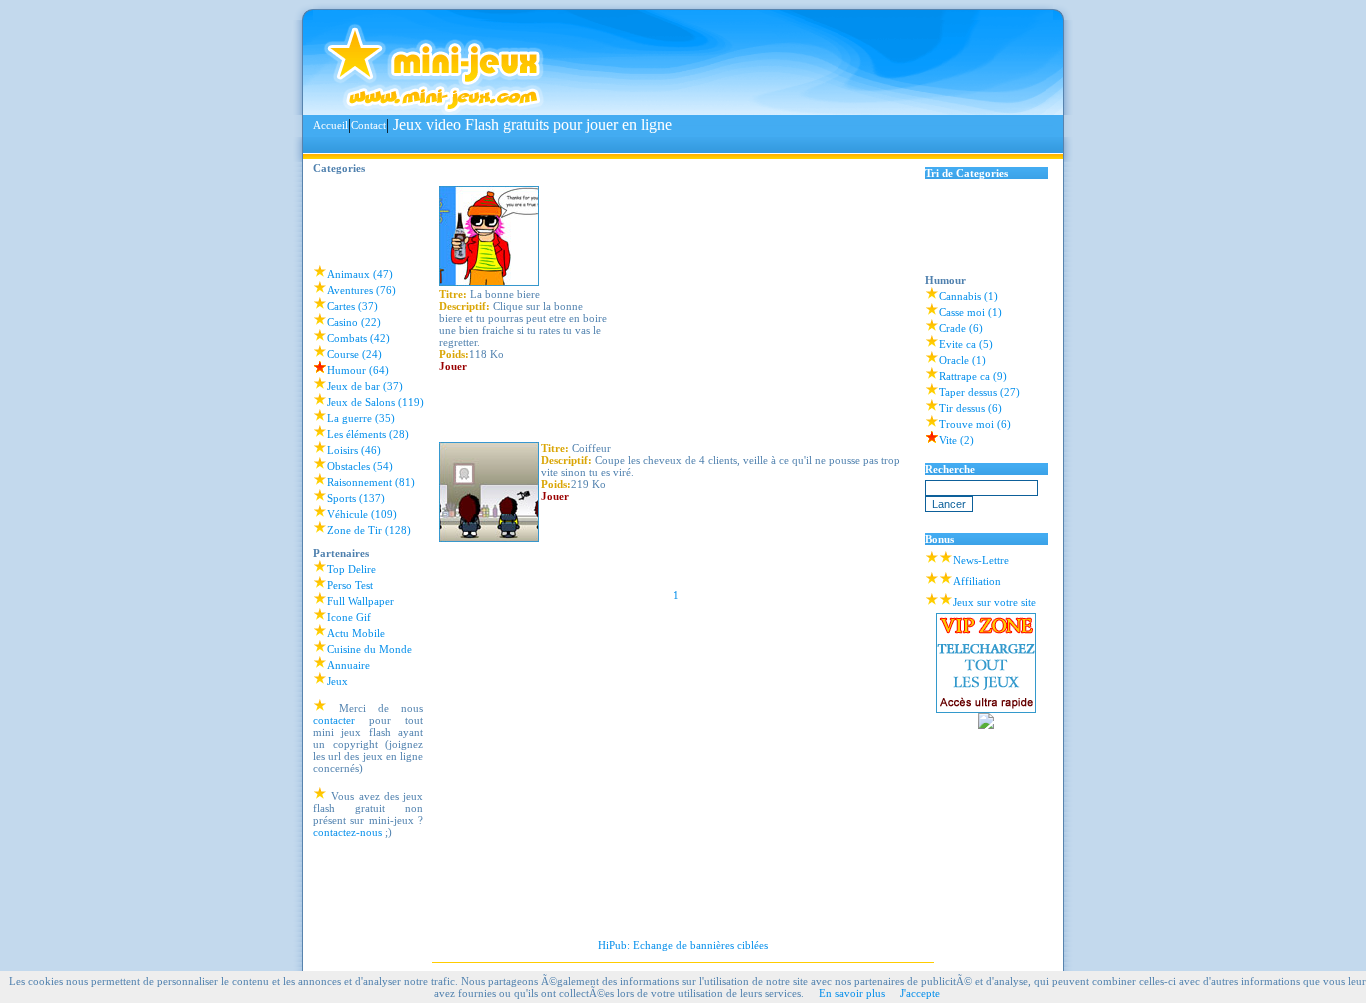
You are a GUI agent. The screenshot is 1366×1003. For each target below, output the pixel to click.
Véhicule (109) (362, 514)
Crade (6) (961, 328)
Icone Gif (349, 617)
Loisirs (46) (354, 450)
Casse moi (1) (970, 312)
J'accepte (920, 993)
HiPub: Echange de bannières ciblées (683, 945)
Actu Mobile (356, 633)
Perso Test (350, 585)
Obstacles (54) (360, 466)
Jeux (337, 681)
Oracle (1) (962, 360)
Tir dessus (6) (970, 408)
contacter (334, 720)
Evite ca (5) (966, 344)
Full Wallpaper (360, 601)
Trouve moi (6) (975, 424)
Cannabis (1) (968, 296)
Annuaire (348, 665)
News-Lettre (981, 560)
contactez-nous (347, 832)
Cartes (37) (352, 306)
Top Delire (351, 569)
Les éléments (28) (368, 434)
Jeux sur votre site (994, 602)
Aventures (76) (361, 290)
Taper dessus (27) (979, 392)
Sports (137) (356, 498)
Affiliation (977, 581)
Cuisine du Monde (369, 649)
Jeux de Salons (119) (375, 402)
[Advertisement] (677, 144)
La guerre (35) (361, 418)
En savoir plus (852, 993)
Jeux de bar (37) (365, 386)
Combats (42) (358, 338)
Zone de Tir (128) (369, 530)
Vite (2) (956, 440)
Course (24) (354, 354)
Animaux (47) (360, 274)
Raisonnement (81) (371, 482)
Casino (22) (354, 322)
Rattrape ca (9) (973, 376)
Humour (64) (358, 370)
